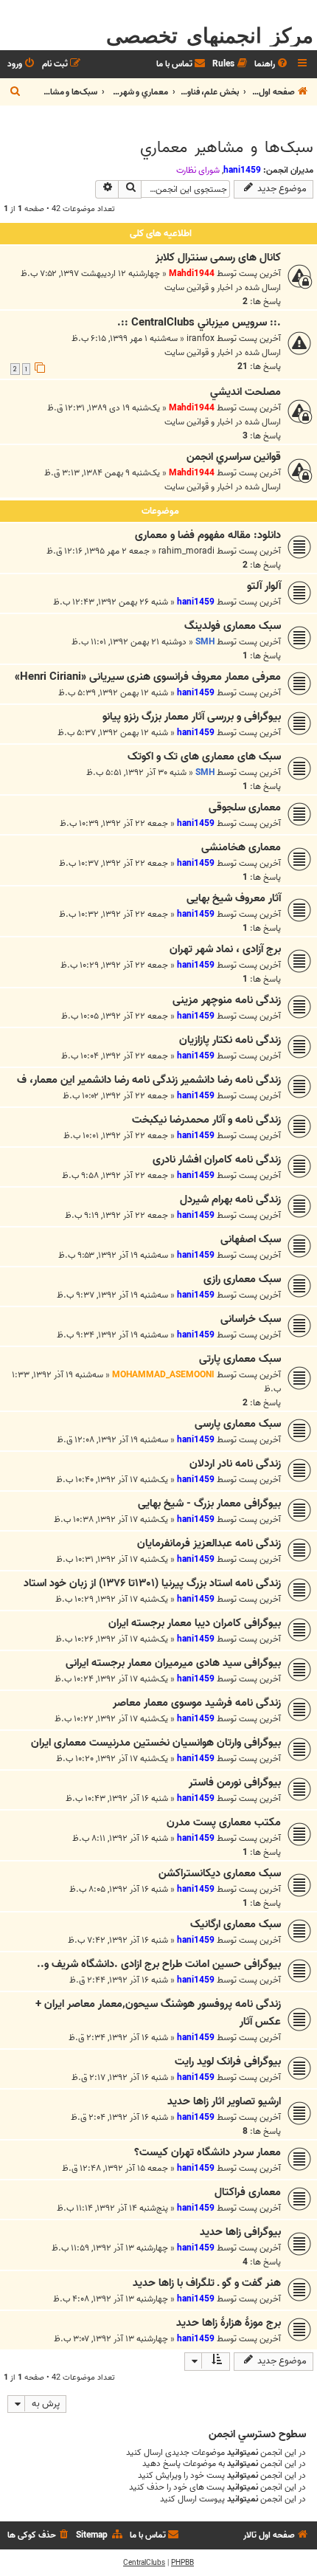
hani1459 (242, 170)
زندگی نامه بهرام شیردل (230, 1199)
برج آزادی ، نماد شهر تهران (225, 949)
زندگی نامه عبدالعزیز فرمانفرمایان (209, 1543)
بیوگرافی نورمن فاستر (235, 1783)
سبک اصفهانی (251, 1239)
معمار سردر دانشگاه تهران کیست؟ (208, 2152)
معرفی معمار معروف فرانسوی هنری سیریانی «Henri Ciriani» (148, 677)
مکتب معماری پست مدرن (224, 1822)
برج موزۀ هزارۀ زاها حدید (229, 2323)
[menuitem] (272, 65)
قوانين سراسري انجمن (234, 457)
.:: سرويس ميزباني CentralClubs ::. (199, 323)
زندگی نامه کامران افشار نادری (217, 1160)
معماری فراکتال (248, 2192)
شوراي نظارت (198, 171)
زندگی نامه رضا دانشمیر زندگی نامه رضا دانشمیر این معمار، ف (149, 1080)
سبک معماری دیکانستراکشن (220, 1873)
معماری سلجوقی (245, 807)
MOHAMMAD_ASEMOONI (163, 1375)
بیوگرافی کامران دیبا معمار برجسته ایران (195, 1623)
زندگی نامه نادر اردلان (235, 1464)
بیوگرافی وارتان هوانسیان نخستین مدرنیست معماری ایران (156, 1743)
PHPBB (182, 2563)
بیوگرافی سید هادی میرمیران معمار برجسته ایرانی (173, 1663)
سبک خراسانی (251, 1319)
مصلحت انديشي (245, 392)
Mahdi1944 (192, 273)
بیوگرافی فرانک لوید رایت (228, 2062)
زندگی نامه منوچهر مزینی (227, 1000)
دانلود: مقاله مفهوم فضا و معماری (208, 535)
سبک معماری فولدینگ (233, 626)
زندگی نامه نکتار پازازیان (230, 1040)
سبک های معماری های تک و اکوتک (204, 757)
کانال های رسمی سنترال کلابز (218, 258)
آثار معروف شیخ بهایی (234, 898)
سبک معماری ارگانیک (236, 1924)
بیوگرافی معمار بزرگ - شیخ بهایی (209, 1504)
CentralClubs (144, 2563)
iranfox (201, 338)
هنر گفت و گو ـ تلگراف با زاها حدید (207, 2283)
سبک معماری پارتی (240, 1359)
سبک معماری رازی (242, 1279)
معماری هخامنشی (241, 847)
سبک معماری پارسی (238, 1424)
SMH (205, 642)
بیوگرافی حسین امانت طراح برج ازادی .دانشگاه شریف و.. (159, 1964)
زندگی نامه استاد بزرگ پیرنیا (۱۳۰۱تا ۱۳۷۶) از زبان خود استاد (152, 1583)
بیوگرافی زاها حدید (240, 2232)
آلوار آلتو (264, 586)
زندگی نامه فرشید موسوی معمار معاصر (197, 1703)
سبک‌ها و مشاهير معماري (227, 148)
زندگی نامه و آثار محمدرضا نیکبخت (206, 1120)
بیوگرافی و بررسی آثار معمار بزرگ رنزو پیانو (192, 717)
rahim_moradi (187, 551)
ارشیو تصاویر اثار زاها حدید (224, 2101)
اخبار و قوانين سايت (199, 287)
